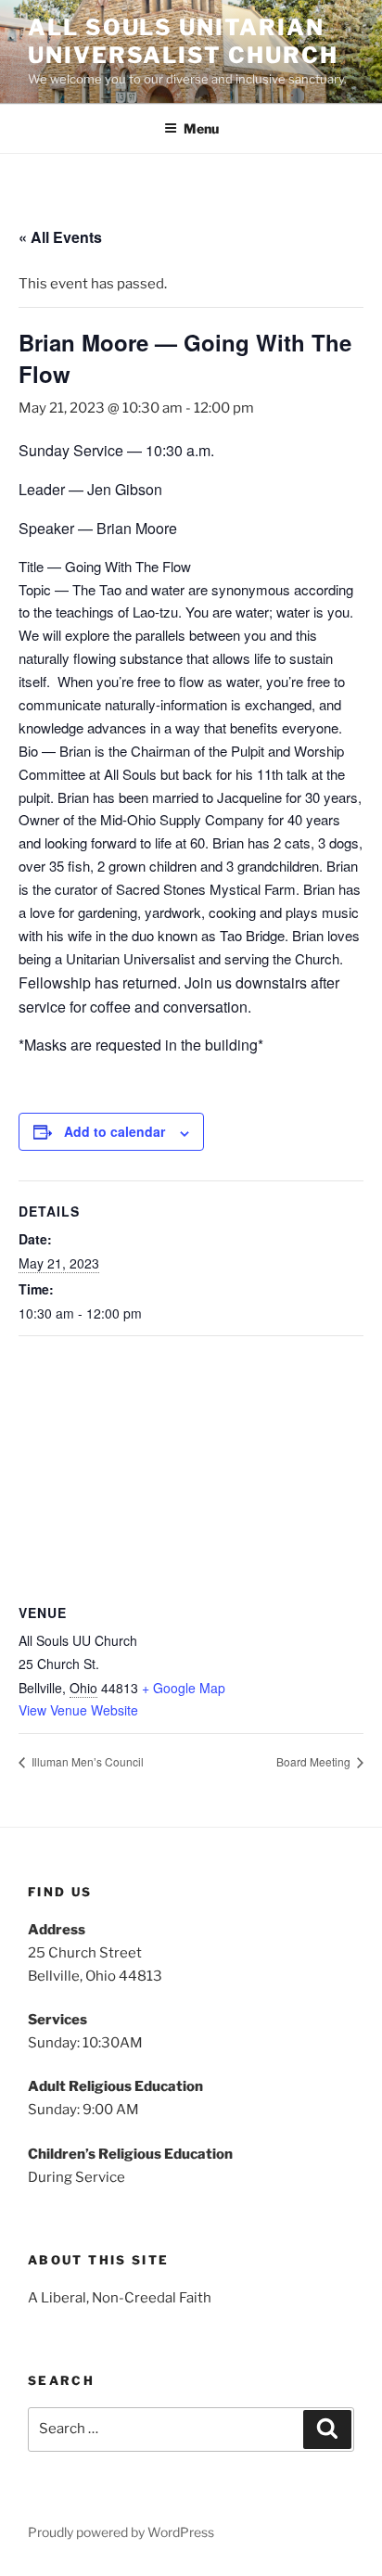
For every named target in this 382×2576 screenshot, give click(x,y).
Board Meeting (315, 1761)
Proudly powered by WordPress (121, 2532)
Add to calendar (115, 1131)
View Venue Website (78, 1710)
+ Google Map (184, 1688)
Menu (201, 128)
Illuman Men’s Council (86, 1761)
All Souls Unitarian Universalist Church (183, 41)
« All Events (60, 237)
